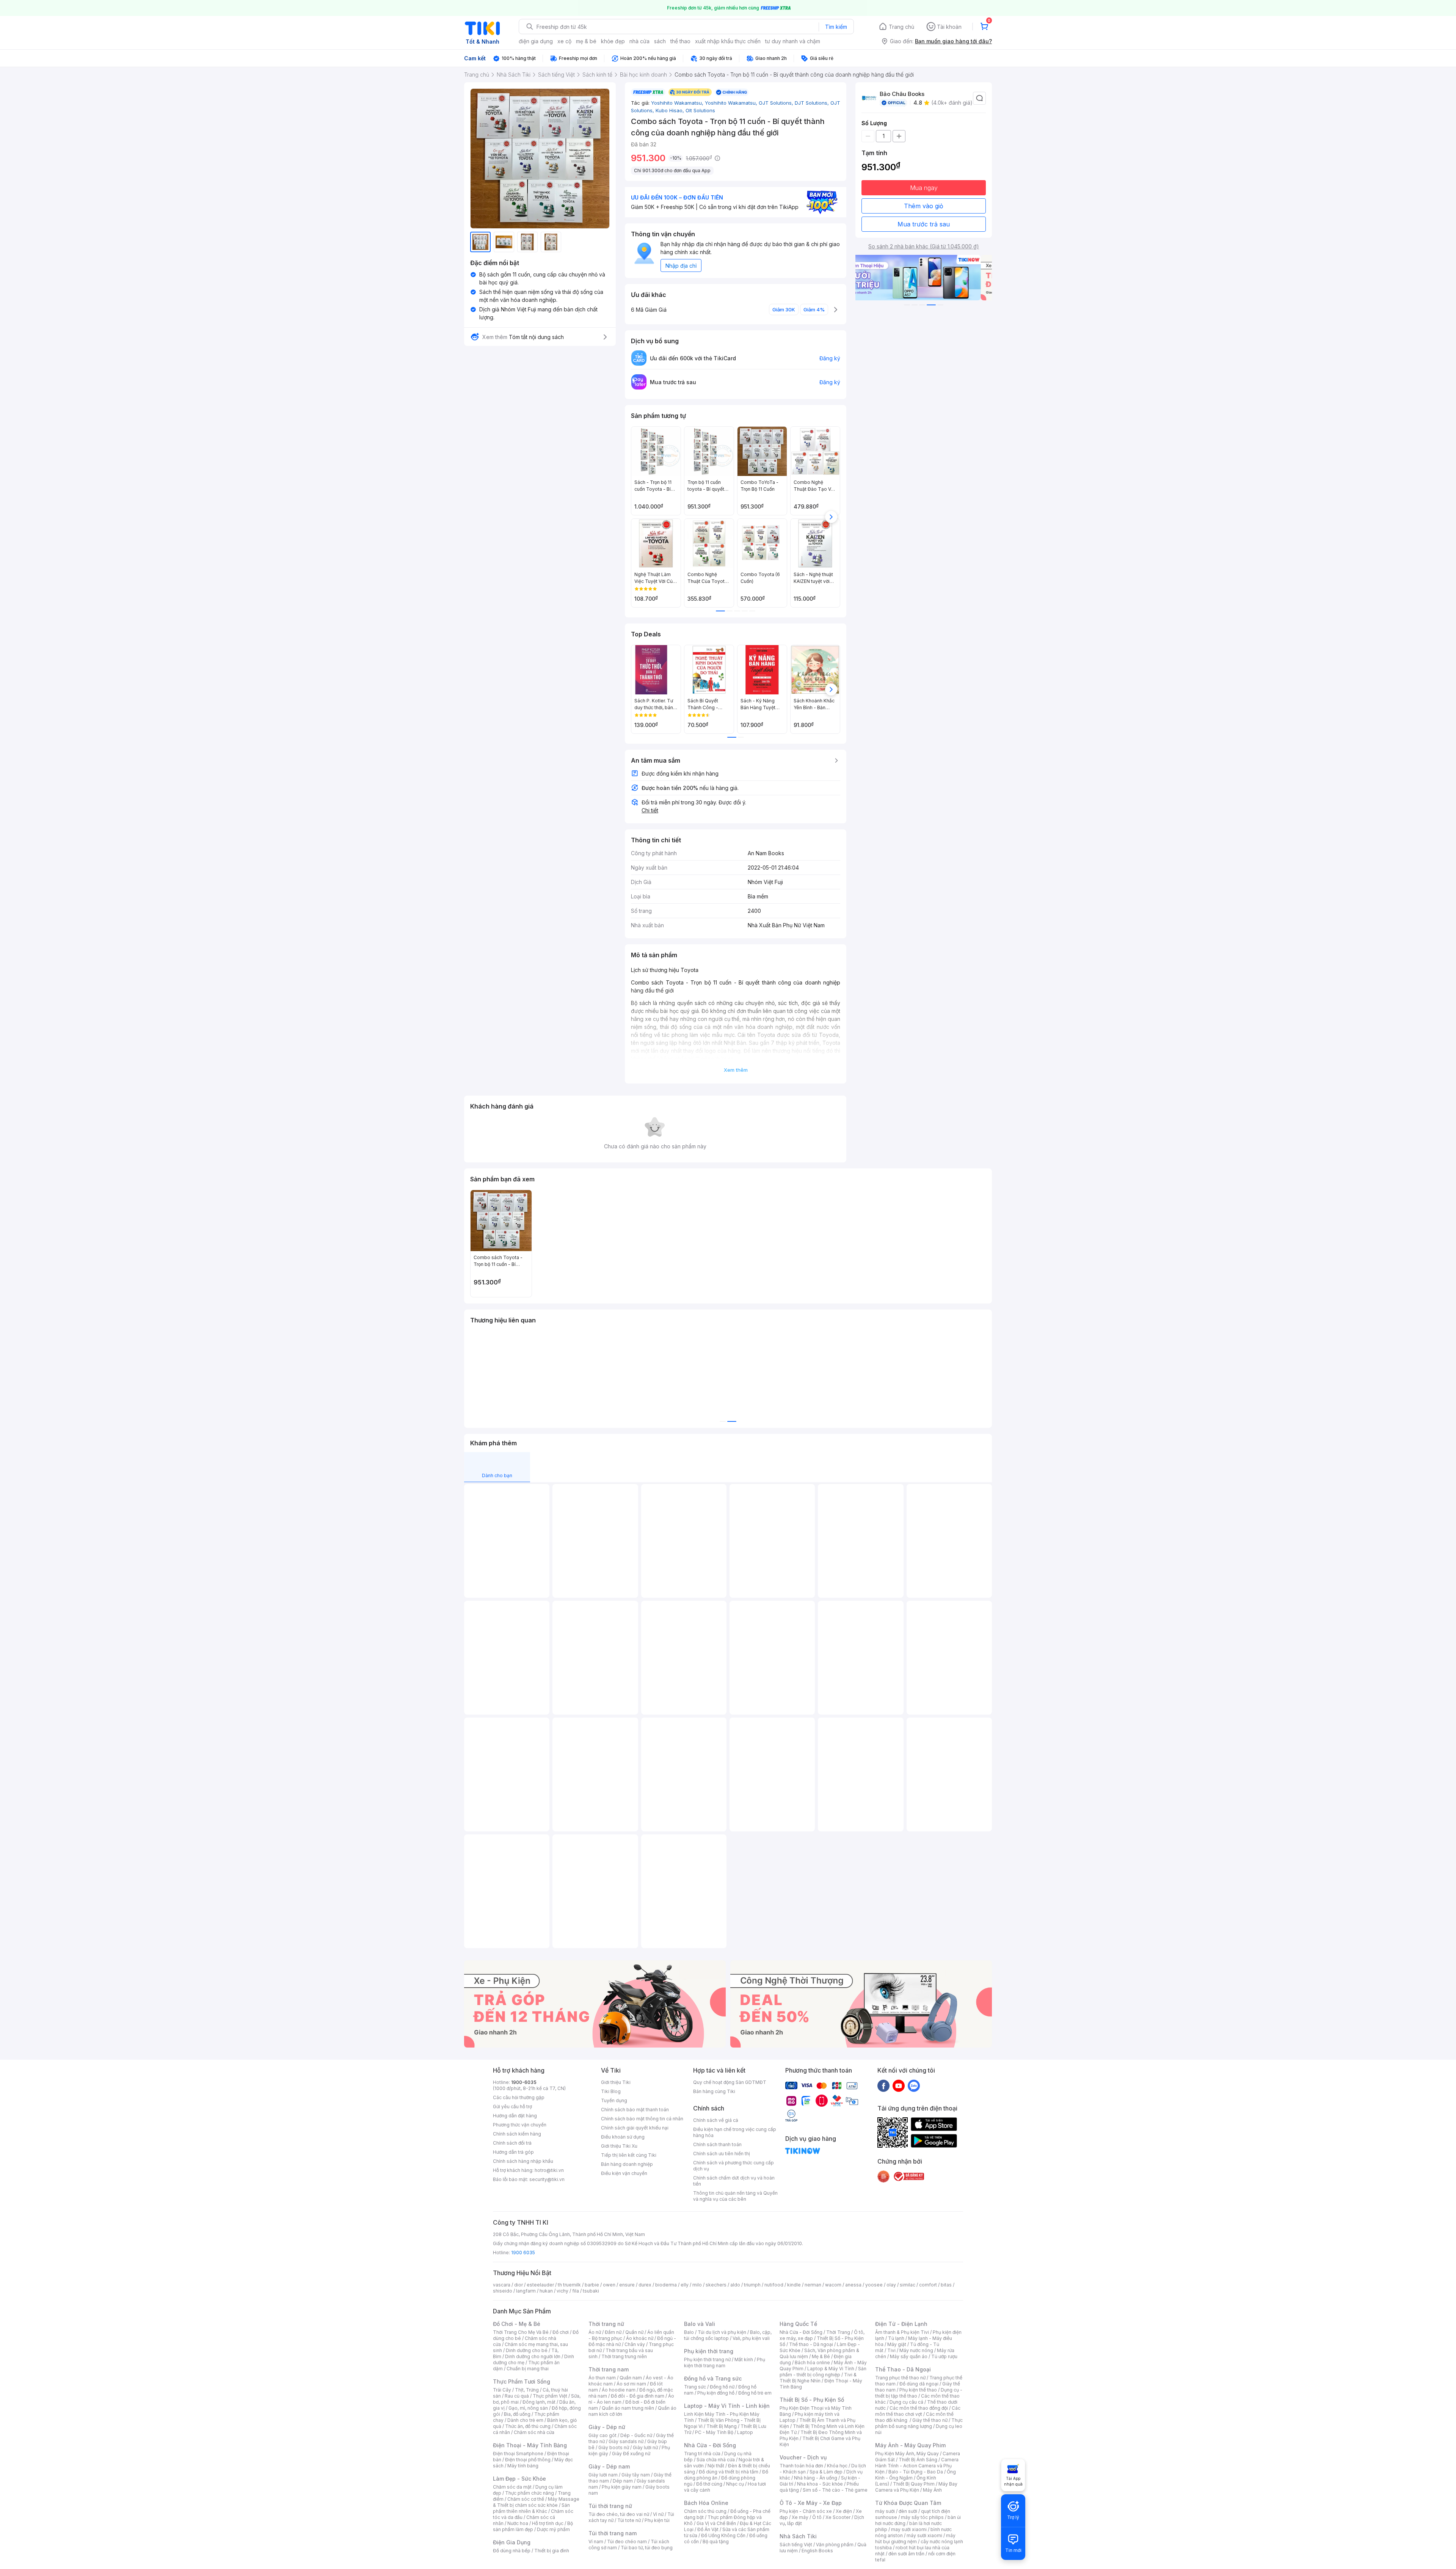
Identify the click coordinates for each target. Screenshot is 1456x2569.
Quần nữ (634, 2332)
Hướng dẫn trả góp (513, 2152)
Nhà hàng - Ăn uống (816, 2478)
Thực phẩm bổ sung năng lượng (919, 2423)
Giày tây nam (636, 2475)
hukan (546, 2291)
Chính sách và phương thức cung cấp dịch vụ (733, 2166)
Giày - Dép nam (609, 2466)
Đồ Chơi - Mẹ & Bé (517, 2324)
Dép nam (623, 2481)
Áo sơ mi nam (631, 2384)
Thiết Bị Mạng (722, 2426)
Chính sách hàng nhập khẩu (523, 2161)
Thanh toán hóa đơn (801, 2466)
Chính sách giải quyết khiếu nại (635, 2128)
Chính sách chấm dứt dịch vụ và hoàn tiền (734, 2181)
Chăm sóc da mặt (512, 2487)
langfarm (526, 2291)
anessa (853, 2285)
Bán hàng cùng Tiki (714, 2091)
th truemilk (569, 2285)
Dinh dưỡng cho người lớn (533, 2356)
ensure (627, 2285)
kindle (794, 2285)
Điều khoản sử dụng (623, 2137)
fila (576, 2291)
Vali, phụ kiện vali (751, 2338)
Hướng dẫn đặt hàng (515, 2116)
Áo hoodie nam (619, 2390)
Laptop (745, 2432)
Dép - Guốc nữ (636, 2435)
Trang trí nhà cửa (702, 2454)
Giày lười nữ (645, 2447)
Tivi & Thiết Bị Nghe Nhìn (818, 2378)
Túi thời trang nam (613, 2533)
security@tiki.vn (547, 2179)
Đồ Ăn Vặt (708, 2529)
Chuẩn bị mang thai (528, 2369)
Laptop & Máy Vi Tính (831, 2369)
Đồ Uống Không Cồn (723, 2535)
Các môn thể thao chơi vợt (918, 2411)
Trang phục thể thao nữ (900, 2378)
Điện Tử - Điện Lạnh (901, 2324)
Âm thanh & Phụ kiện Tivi (902, 2332)
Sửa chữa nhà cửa (716, 2460)
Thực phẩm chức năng (530, 2493)
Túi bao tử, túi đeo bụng (647, 2548)
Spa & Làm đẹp (826, 2472)
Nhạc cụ (735, 2484)
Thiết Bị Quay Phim (914, 2484)
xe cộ (564, 41)
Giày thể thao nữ (930, 2420)
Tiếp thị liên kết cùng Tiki (629, 2155)
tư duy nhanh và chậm (793, 41)
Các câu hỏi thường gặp (519, 2097)
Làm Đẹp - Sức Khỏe (519, 2479)
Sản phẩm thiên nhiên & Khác (531, 2508)
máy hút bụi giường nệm (915, 2538)
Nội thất (716, 2466)
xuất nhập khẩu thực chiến (728, 41)
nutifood (774, 2285)
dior (519, 2285)
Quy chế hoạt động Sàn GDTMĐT (730, 2082)
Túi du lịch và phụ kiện (722, 2332)
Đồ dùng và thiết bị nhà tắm (729, 2472)
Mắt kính (744, 2359)
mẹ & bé (586, 41)
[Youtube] (899, 2085)
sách (660, 41)
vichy (562, 2291)
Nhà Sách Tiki (798, 2536)
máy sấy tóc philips (922, 2517)
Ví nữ (658, 2514)
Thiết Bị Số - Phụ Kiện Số (812, 2400)
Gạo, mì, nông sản (528, 2408)
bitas (946, 2285)
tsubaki (591, 2291)
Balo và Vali (700, 2324)
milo (697, 2285)
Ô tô (817, 2517)
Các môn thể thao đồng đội (919, 2408)
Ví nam (596, 2542)
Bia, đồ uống (517, 2414)
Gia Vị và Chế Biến (716, 2523)
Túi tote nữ (629, 2520)
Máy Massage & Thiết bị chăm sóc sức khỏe (536, 2502)
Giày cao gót (602, 2435)
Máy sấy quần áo (909, 2356)
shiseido (503, 2291)
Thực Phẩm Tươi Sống (522, 2381)
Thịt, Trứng (527, 2390)
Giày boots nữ (614, 2447)
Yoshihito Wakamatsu (678, 103)
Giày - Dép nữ (607, 2427)
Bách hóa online (812, 2363)
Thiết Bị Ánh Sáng (918, 2460)
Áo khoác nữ (640, 2338)
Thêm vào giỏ (924, 206)
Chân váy (635, 2344)
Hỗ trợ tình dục (548, 2523)
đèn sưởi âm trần (906, 2554)
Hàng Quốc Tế (798, 2324)
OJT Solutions (777, 103)
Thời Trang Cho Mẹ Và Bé (521, 2332)
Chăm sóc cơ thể (526, 2499)
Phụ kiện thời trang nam (725, 2363)
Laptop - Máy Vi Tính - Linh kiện (727, 2406)
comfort (928, 2285)
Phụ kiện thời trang (709, 2351)
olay (891, 2285)
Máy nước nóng (916, 2350)
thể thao (680, 41)
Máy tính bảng (523, 2466)
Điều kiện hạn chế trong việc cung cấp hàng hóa (735, 2132)
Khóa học (837, 2466)
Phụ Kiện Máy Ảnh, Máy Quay (907, 2454)
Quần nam (631, 2378)
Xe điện (844, 2511)
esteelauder (540, 2285)
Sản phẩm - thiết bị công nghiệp (823, 2372)
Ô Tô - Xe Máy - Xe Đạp (811, 2503)
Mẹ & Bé (821, 2356)
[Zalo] (914, 2085)
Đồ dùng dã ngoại (919, 2384)
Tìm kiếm (836, 27)
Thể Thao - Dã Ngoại (903, 2369)
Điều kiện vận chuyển (624, 2173)
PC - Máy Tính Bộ (714, 2432)
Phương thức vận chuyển (520, 2125)
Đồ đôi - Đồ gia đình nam (638, 2396)
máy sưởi (885, 2511)
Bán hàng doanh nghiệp (627, 2164)
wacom (833, 2285)
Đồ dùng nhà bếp (512, 2551)
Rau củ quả (517, 2396)
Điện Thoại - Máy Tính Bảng (530, 2445)
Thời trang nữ (606, 2324)
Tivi (891, 2350)
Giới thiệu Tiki (616, 2082)
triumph (752, 2285)
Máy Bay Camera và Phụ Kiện (916, 2487)
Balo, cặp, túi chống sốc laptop (728, 2335)
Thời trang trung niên (624, 2356)
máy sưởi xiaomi (924, 2535)
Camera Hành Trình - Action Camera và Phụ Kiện (917, 2466)
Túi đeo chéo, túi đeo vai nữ (619, 2514)
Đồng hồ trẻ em (755, 2393)
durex (645, 2285)
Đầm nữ (613, 2332)
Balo (689, 2332)
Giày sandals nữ (626, 2441)
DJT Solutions (813, 103)
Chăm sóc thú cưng (705, 2511)
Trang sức (695, 2387)
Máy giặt (897, 2344)
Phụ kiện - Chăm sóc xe (806, 2511)
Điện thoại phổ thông (528, 2460)
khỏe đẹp (613, 41)
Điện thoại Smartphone (518, 2454)
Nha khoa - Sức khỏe (820, 2484)
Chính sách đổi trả (512, 2143)
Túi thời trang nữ (610, 2506)
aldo (735, 2285)
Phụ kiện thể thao (918, 2390)
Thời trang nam (609, 2369)
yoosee (874, 2285)
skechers (716, 2285)
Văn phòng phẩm (835, 2545)
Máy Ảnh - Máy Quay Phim (910, 2445)
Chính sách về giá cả (716, 2120)
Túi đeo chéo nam (627, 2542)
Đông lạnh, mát (539, 2402)
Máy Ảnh (932, 2490)
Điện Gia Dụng (512, 2542)
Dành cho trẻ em (525, 2420)
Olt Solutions (700, 110)
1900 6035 (523, 2253)
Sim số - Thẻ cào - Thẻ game (835, 2490)
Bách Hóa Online (706, 2503)
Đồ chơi (561, 2332)
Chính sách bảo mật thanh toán (635, 2110)
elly (685, 2285)
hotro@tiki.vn (549, 2170)
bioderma (666, 2285)
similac (908, 2285)
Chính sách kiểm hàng (517, 2134)
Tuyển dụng (614, 2100)
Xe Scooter (838, 2517)
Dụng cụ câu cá (906, 2402)
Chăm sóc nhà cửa (534, 2432)
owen (609, 2285)
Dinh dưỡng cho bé (527, 2350)
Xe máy (800, 2517)
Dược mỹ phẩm (553, 2529)
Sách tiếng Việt (796, 2545)
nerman (813, 2285)
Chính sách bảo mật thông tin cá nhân (642, 2119)
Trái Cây (502, 2390)
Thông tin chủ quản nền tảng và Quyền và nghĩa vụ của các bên (735, 2196)
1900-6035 (524, 2082)
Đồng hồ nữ (722, 2387)
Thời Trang (838, 2332)
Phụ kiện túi (657, 2520)
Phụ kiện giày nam (622, 2487)
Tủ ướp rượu (944, 2356)
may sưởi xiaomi (909, 2529)
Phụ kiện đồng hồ (716, 2393)
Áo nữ (595, 2332)
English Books (817, 2551)
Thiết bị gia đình (552, 2551)
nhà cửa (639, 41)
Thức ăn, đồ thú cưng (528, 2426)
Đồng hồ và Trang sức (713, 2378)
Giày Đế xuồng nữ (631, 2454)
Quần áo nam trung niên (628, 2408)
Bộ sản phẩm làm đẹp (533, 2526)
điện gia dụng (536, 41)
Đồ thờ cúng (709, 2484)
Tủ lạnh (896, 2338)
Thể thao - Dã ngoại (811, 2344)
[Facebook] (883, 2085)
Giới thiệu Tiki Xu (619, 2146)
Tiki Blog (611, 2091)
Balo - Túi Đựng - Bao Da (916, 2472)
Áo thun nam (602, 2378)
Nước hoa (518, 2523)
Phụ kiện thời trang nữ (707, 2359)
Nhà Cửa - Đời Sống (710, 2445)
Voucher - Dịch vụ (803, 2457)
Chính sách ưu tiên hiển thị (722, 2154)
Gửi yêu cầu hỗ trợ (512, 2107)
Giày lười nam (603, 2475)
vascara (502, 2285)
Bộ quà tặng (716, 2542)
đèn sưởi (908, 2511)
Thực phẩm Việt (550, 2396)
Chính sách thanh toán (717, 2144)
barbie (592, 2285)
